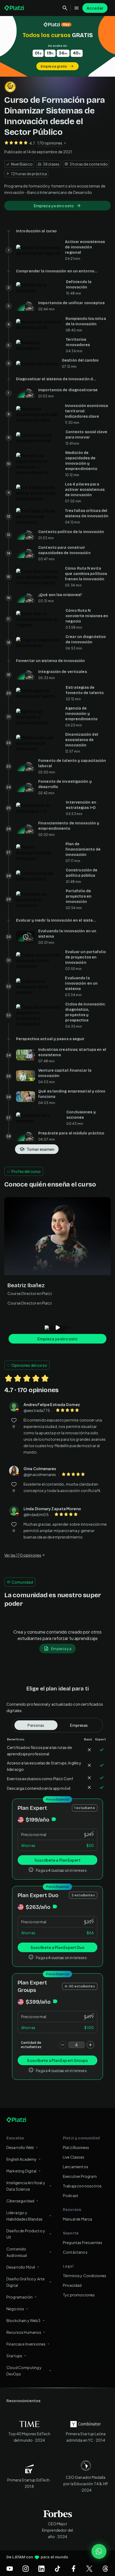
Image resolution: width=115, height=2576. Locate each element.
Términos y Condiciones (85, 2276)
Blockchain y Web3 (24, 2320)
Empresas (79, 1725)
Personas (36, 1725)
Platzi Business (76, 2147)
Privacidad (72, 2285)
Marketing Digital (22, 2171)
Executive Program (80, 2176)
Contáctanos (75, 2252)
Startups (14, 2356)
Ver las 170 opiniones (23, 1555)
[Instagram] (26, 2569)
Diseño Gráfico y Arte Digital (26, 2282)
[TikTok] (57, 2569)
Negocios (15, 2309)
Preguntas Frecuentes (83, 2242)
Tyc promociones (79, 2295)
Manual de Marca (77, 2219)
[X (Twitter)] (89, 2569)
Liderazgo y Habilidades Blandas (24, 2216)
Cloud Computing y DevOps (24, 2371)
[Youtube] (10, 2569)
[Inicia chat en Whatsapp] (99, 2551)
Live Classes (74, 2157)
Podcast (71, 2195)
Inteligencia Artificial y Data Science (26, 2186)
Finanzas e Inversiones (26, 2344)
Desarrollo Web (20, 2147)
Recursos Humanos (24, 2332)
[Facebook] (74, 2569)
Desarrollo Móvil (21, 2267)
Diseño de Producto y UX (26, 2234)
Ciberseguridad (20, 2201)
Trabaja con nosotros (82, 2186)
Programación (20, 2297)
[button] (57, 46)
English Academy (22, 2159)
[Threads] (105, 2569)
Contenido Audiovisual (17, 2252)
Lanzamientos (76, 2167)
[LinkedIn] (41, 2569)
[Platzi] (15, 8)
